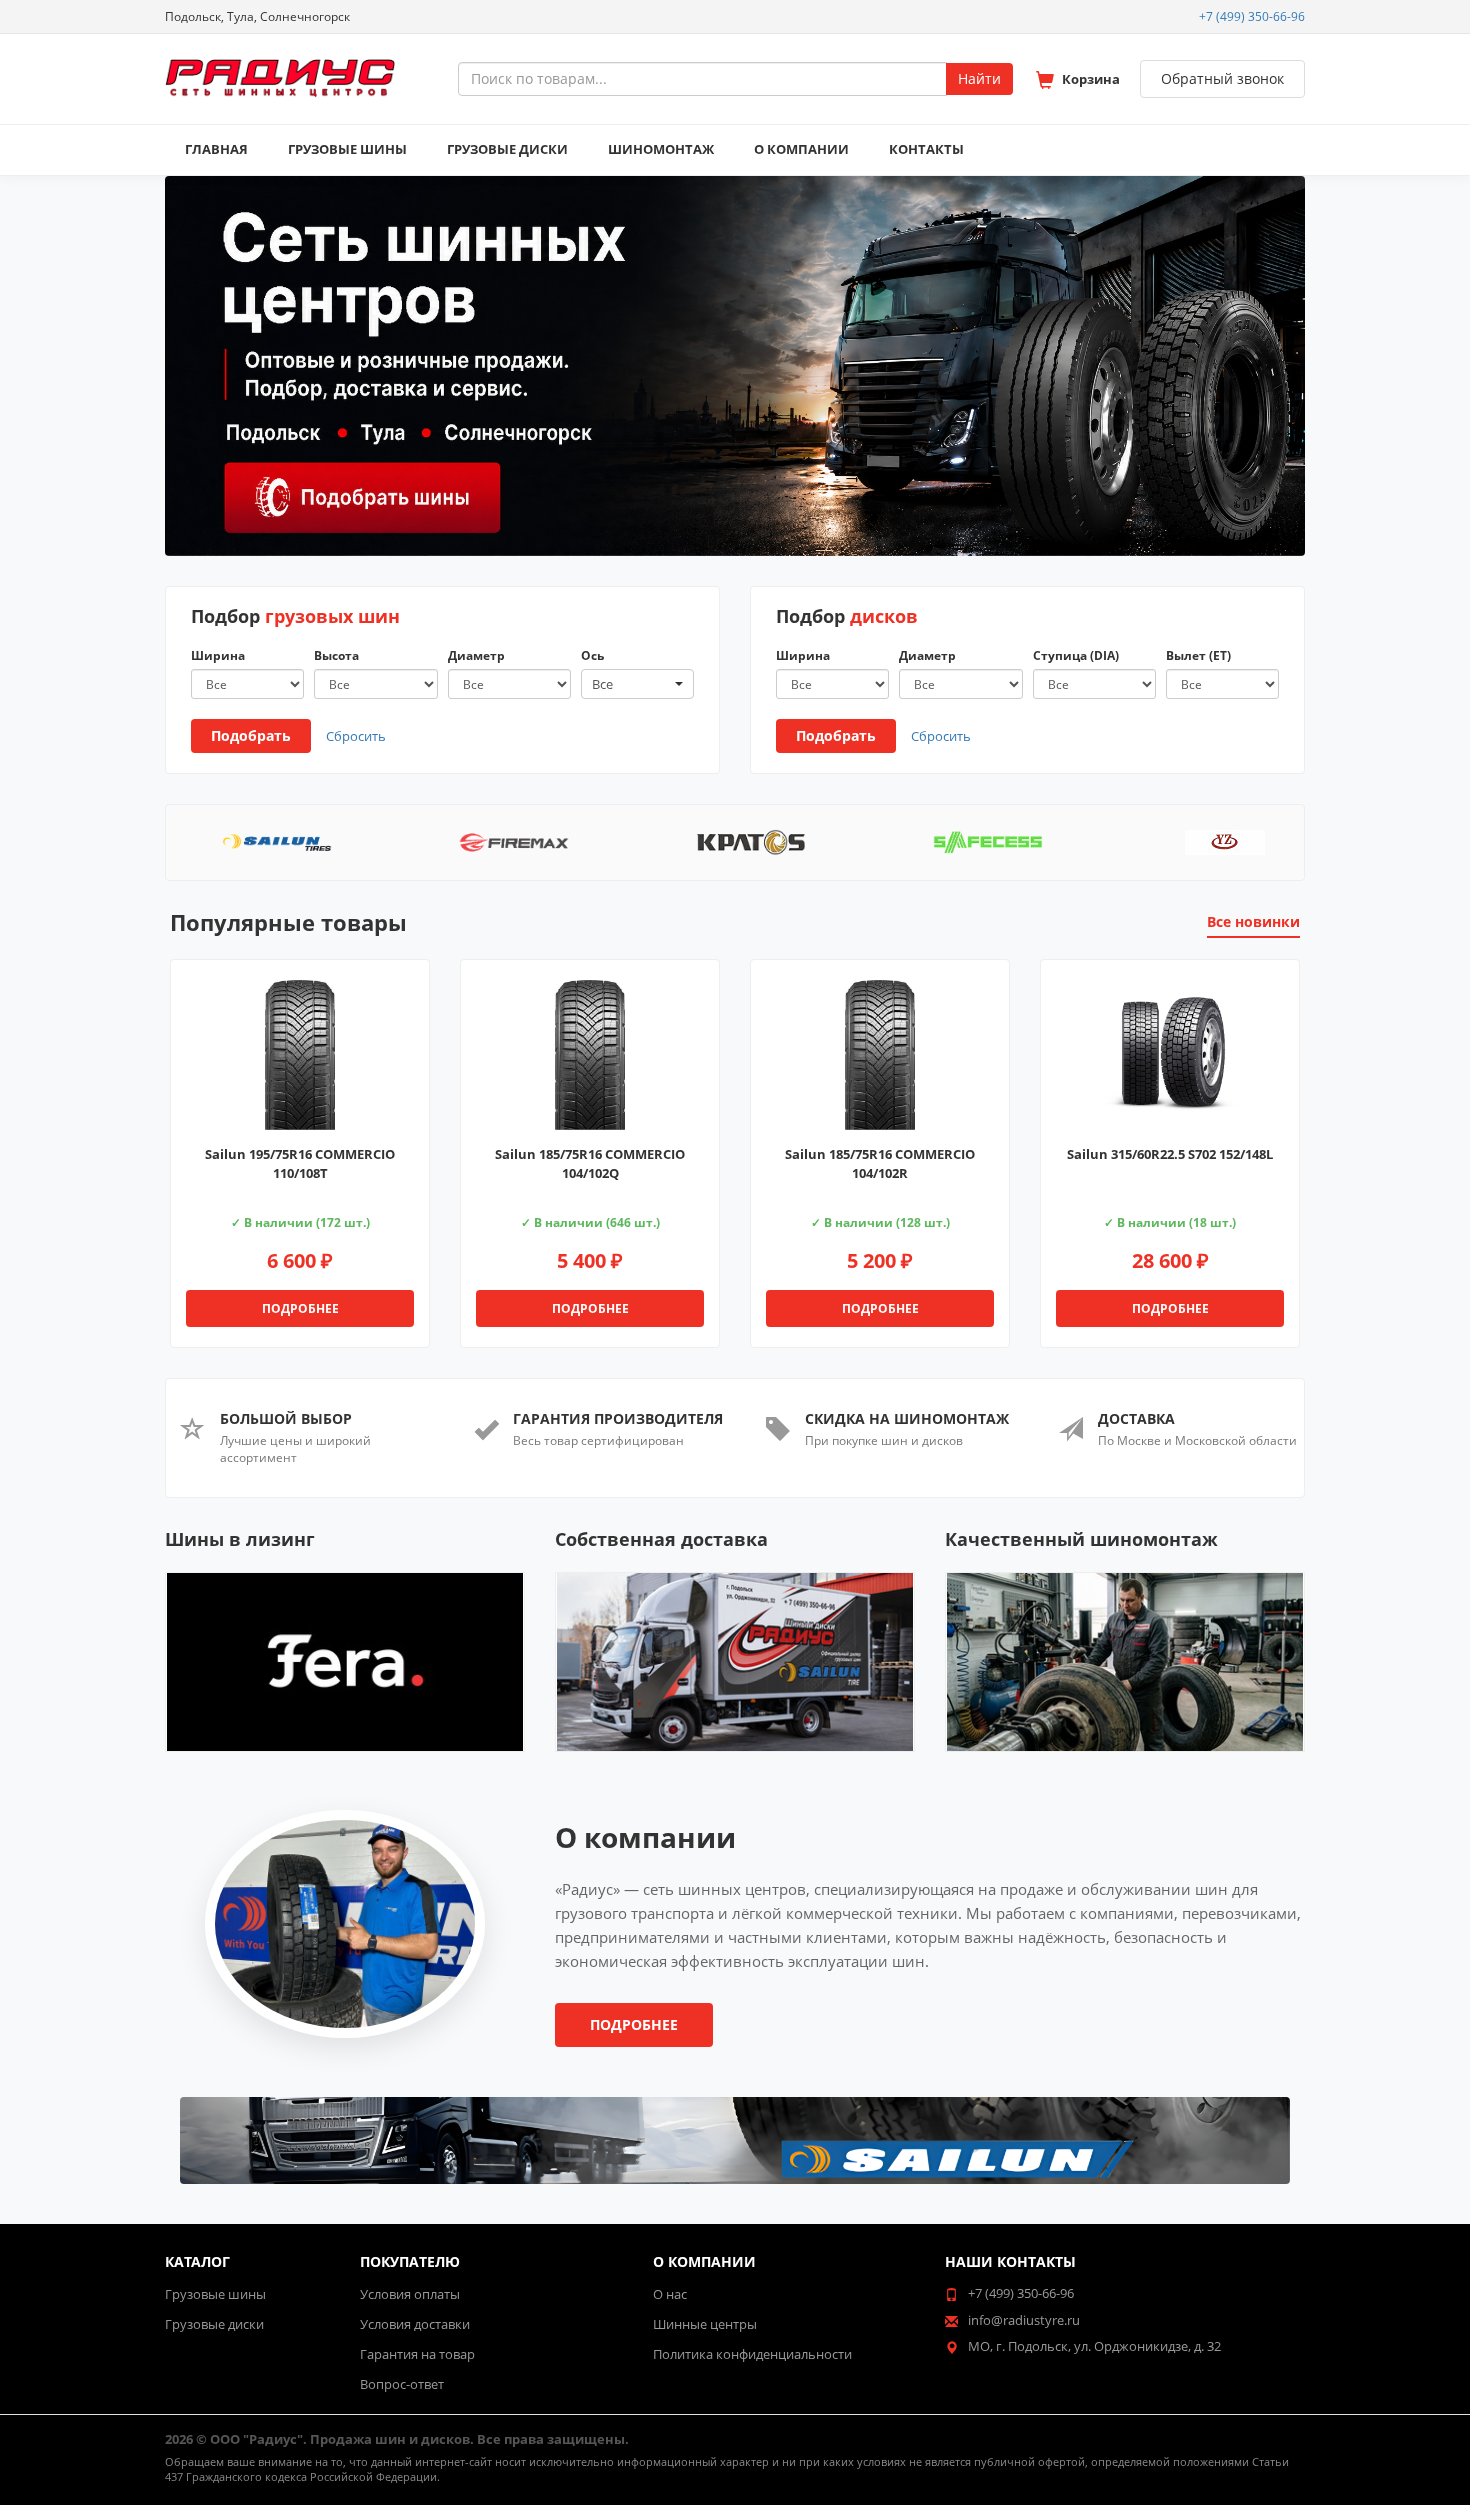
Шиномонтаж (661, 149)
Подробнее (300, 1308)
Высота (336, 655)
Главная (216, 149)
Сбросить (356, 736)
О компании (801, 149)
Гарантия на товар (417, 2354)
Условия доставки (415, 2324)
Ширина (218, 655)
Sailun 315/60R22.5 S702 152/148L (1170, 1154)
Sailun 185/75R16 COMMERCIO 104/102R (880, 1163)
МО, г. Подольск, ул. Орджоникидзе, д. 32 (1094, 2346)
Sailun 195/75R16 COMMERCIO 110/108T (300, 1163)
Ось (592, 655)
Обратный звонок (1222, 78)
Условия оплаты (410, 2294)
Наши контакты (1010, 2261)
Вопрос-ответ (402, 2384)
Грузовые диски (507, 149)
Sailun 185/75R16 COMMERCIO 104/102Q (590, 1163)
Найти (979, 78)
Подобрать (251, 735)
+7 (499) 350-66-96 (1252, 16)
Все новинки (1253, 921)
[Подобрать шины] (361, 487)
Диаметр (476, 655)
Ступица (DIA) (1076, 655)
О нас (670, 2294)
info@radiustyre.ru (1024, 2320)
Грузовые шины (347, 149)
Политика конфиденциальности (752, 2354)
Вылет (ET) (1198, 655)
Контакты (926, 149)
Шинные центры (705, 2324)
